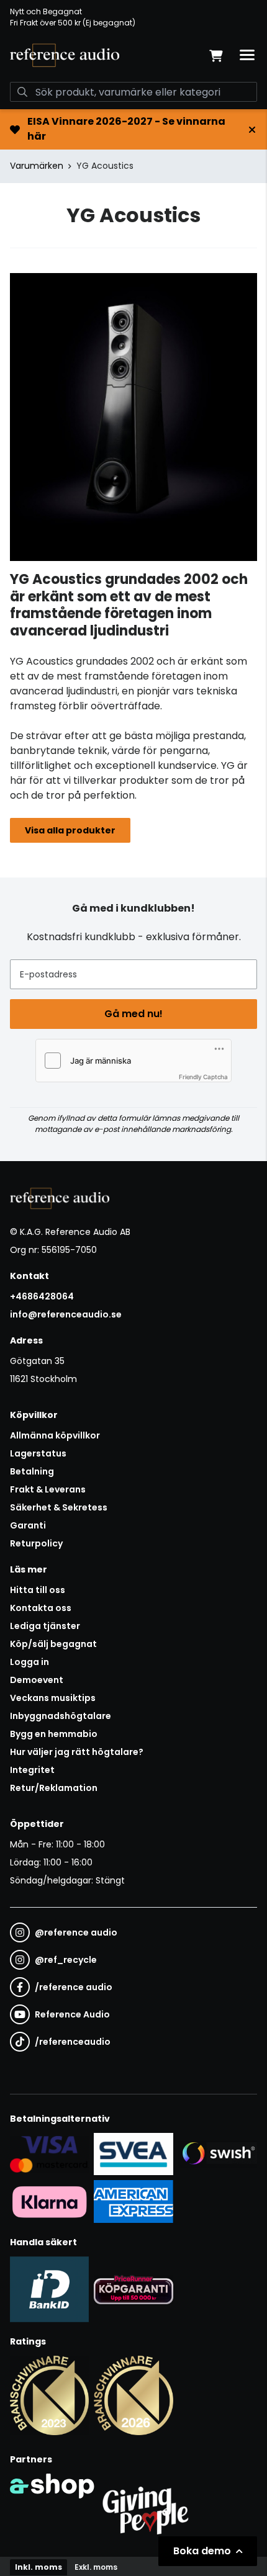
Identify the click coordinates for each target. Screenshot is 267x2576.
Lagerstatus (38, 1453)
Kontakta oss (41, 1608)
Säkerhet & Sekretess (59, 1507)
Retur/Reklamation (54, 1788)
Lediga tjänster (45, 1626)
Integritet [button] (32, 1770)
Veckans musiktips (53, 1698)
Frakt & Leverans (48, 1489)
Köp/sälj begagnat (53, 1644)
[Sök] (22, 92)
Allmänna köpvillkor (55, 1435)
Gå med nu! (133, 1014)
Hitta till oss (38, 1590)
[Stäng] (252, 130)
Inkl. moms (38, 2567)
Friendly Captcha (203, 1077)
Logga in (29, 1662)
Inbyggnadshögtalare (61, 1716)
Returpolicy (36, 1543)
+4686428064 (42, 1296)
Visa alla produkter (70, 830)
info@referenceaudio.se (66, 1314)
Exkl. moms (96, 2567)
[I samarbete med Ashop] (52, 2508)
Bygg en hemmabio (54, 1734)
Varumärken (37, 166)
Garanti (28, 1525)
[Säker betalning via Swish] (218, 2154)
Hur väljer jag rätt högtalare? (77, 1752)
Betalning (32, 1471)
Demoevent (37, 1680)
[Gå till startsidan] (65, 55)
